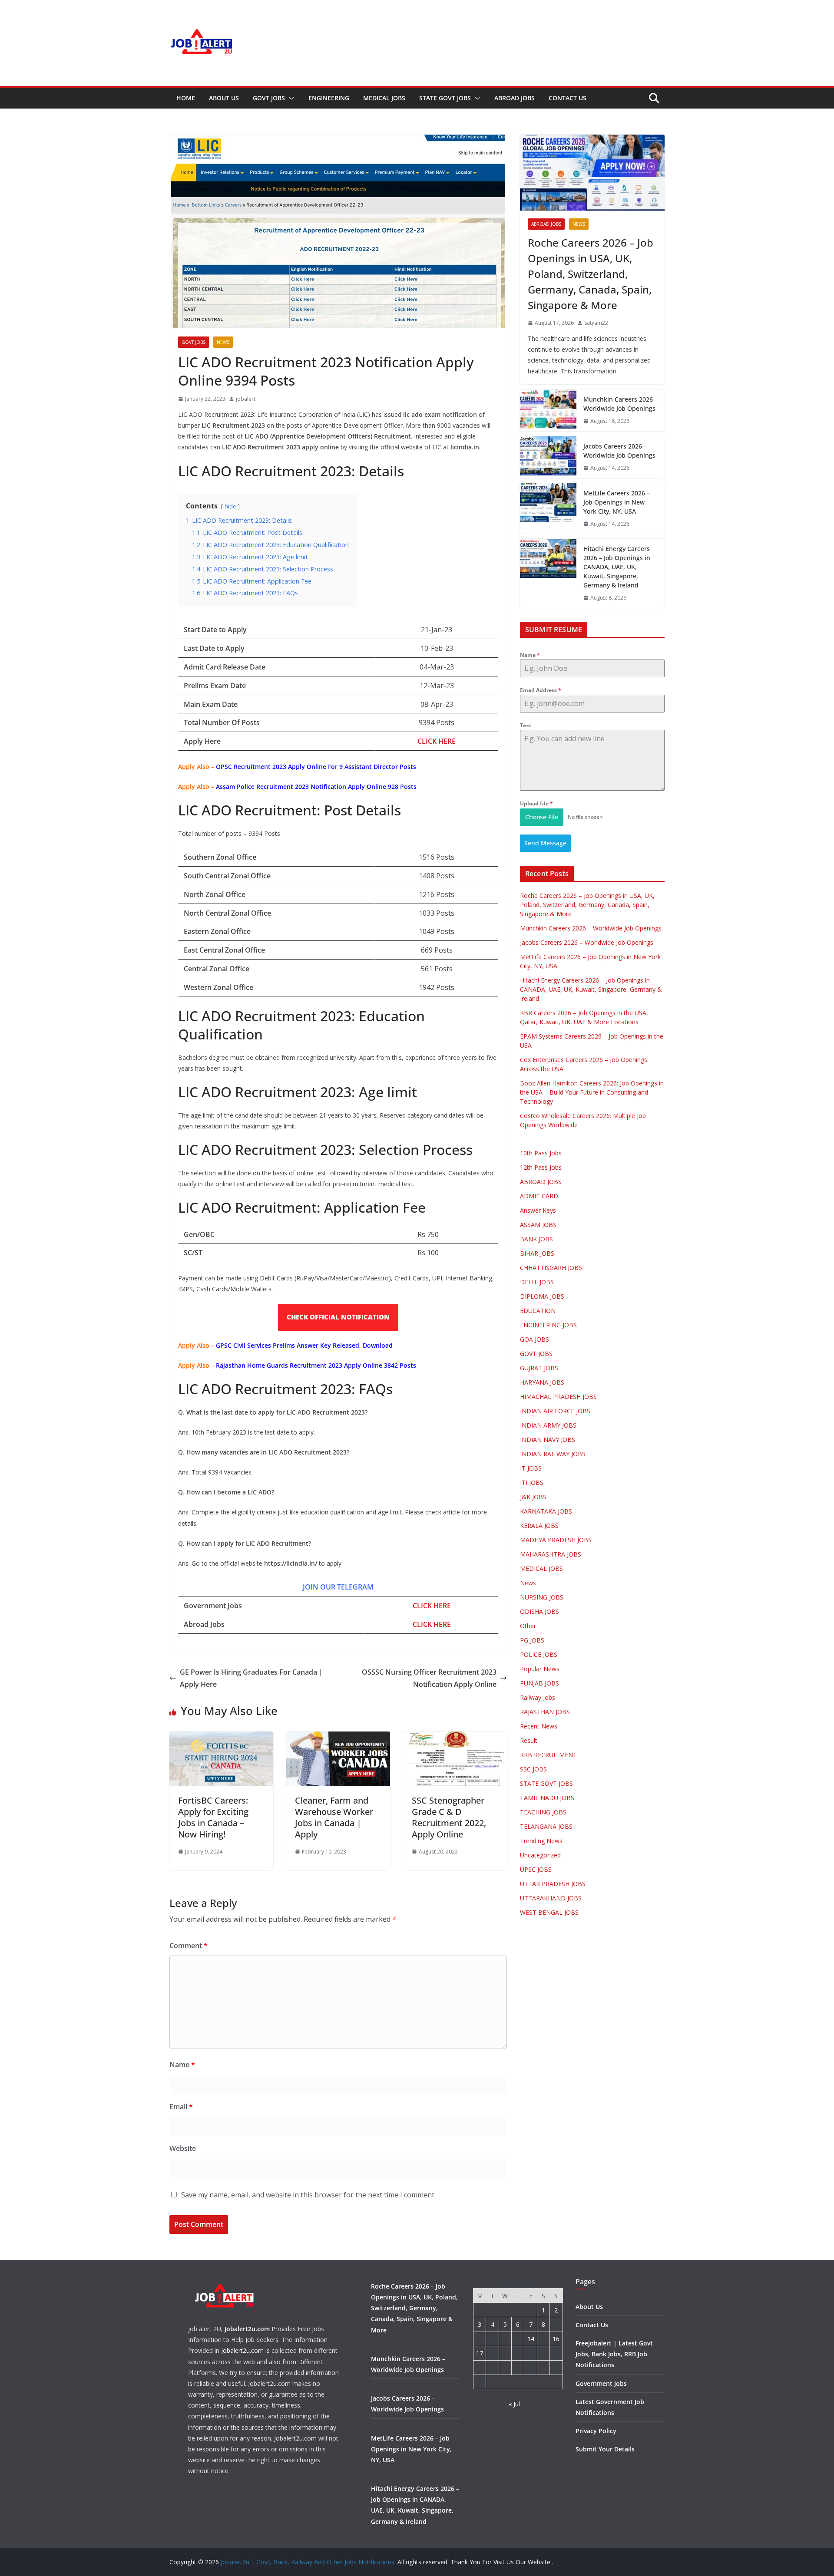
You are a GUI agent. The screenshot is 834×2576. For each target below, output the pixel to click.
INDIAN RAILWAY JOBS (553, 1454)
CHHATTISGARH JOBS (551, 1268)
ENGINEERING (329, 98)
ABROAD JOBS (515, 98)
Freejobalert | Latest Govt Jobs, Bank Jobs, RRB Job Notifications (614, 2354)
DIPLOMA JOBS (542, 1296)
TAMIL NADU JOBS (547, 1798)
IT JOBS (531, 1468)
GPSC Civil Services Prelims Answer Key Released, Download (304, 1345)
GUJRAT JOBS (539, 1368)
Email (181, 2107)
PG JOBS (532, 1640)
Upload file (536, 803)
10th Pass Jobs (541, 1153)
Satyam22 (596, 323)
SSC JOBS (533, 1769)
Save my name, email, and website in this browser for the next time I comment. (308, 2195)
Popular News (540, 1669)
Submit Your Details (605, 2449)
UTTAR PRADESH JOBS (553, 1884)
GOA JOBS (534, 1339)
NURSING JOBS (542, 1597)
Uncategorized (540, 1855)
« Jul (514, 2404)
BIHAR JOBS (537, 1253)
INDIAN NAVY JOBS (548, 1440)
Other (528, 1626)
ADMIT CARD (539, 1196)
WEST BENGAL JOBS (549, 1912)
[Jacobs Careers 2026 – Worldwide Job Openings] (548, 457)
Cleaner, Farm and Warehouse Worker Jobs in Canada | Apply (334, 1817)
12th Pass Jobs (541, 1167)
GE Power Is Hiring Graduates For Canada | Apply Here (251, 1678)
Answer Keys (538, 1210)
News (223, 342)
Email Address (541, 690)
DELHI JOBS (537, 1282)
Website (183, 2148)
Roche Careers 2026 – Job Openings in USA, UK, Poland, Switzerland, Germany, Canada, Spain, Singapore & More (591, 274)
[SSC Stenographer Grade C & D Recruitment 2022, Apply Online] (455, 1738)
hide (230, 506)
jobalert (246, 399)
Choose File (542, 817)
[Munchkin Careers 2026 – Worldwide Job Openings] (548, 410)
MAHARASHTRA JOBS (551, 1554)
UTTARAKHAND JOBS (551, 1898)
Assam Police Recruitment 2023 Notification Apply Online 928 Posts (316, 787)
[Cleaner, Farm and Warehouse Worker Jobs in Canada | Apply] (338, 1738)
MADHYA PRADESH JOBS (556, 1540)
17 (480, 2353)
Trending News (541, 1841)
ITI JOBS (532, 1483)
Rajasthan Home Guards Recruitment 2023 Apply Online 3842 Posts (316, 1365)
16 (556, 2339)
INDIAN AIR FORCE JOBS (555, 1411)
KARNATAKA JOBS (546, 1511)
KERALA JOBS (539, 1525)
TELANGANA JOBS (546, 1826)
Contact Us (568, 98)
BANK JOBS (536, 1239)
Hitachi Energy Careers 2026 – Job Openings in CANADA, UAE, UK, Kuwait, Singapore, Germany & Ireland (617, 567)
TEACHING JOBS (543, 1812)
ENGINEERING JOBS (548, 1325)
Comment (189, 1946)
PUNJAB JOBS (539, 1683)
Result (529, 1740)
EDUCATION (538, 1311)
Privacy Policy (596, 2431)
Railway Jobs (538, 1697)
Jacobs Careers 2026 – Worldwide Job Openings (619, 451)
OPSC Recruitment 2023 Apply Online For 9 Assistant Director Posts (316, 767)
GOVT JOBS (269, 98)
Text (526, 725)
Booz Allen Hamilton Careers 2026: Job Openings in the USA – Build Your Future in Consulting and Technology (592, 1092)
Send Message (545, 843)
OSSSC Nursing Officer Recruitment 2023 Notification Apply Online (429, 1678)
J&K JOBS (533, 1497)
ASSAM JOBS (538, 1225)
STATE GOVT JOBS (445, 98)
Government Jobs (601, 2383)
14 (531, 2339)
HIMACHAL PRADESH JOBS (558, 1397)
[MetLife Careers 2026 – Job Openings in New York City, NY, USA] (548, 509)
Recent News (539, 1726)
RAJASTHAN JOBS (545, 1712)
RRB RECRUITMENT (548, 1755)
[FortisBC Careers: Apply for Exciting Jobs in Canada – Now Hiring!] (221, 1738)
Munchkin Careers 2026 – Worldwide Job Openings (621, 404)
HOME (186, 98)
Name (182, 2065)
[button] (290, 98)
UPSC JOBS (536, 1869)
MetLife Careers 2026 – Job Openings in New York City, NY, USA (617, 502)
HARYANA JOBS (542, 1382)
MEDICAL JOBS (384, 98)
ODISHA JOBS (539, 1611)
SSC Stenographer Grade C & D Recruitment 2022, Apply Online (449, 1817)
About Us (224, 98)
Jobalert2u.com (247, 2329)
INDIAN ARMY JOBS (548, 1425)
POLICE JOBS (539, 1654)
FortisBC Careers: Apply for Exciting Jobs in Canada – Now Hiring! (213, 1817)
